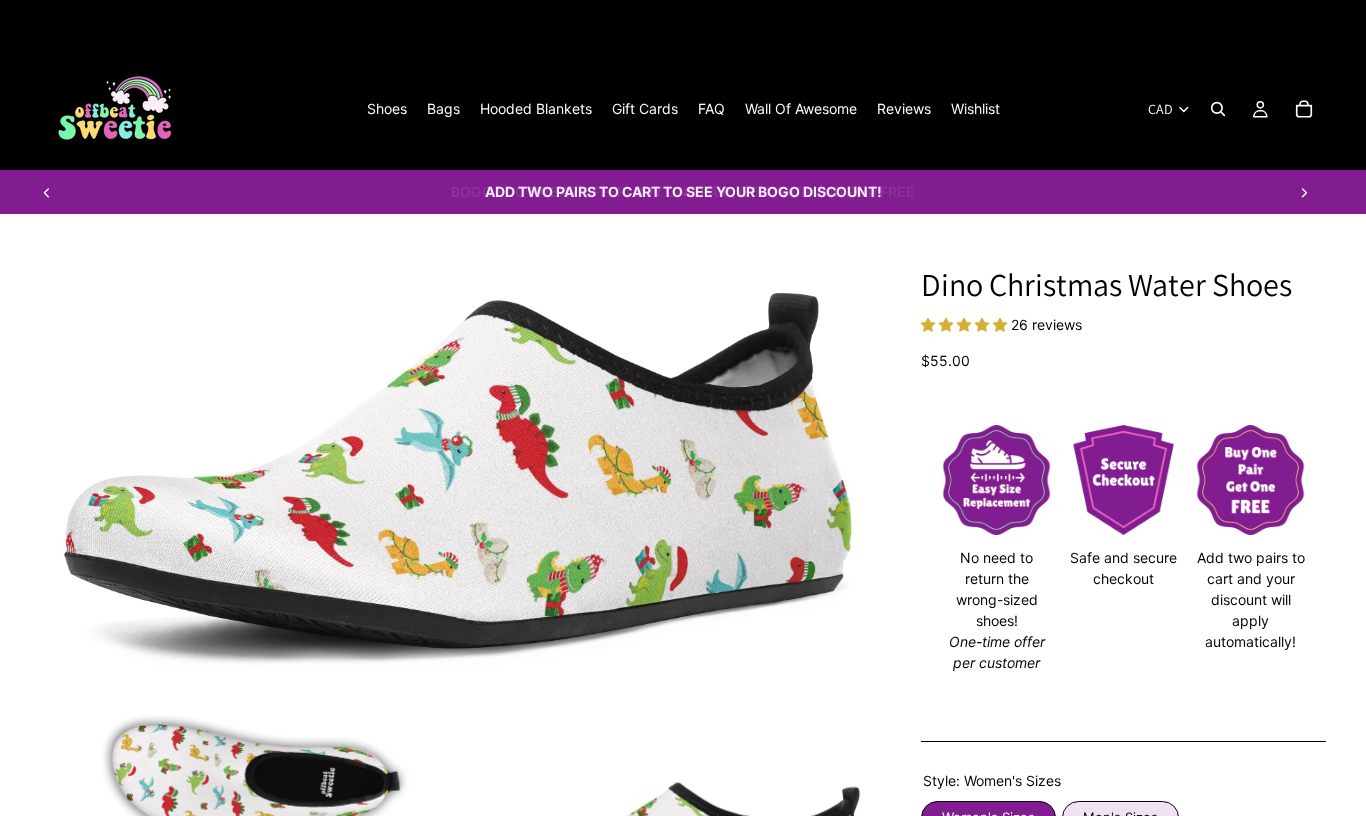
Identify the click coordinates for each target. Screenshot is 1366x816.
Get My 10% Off (433, 645)
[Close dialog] (1157, 119)
